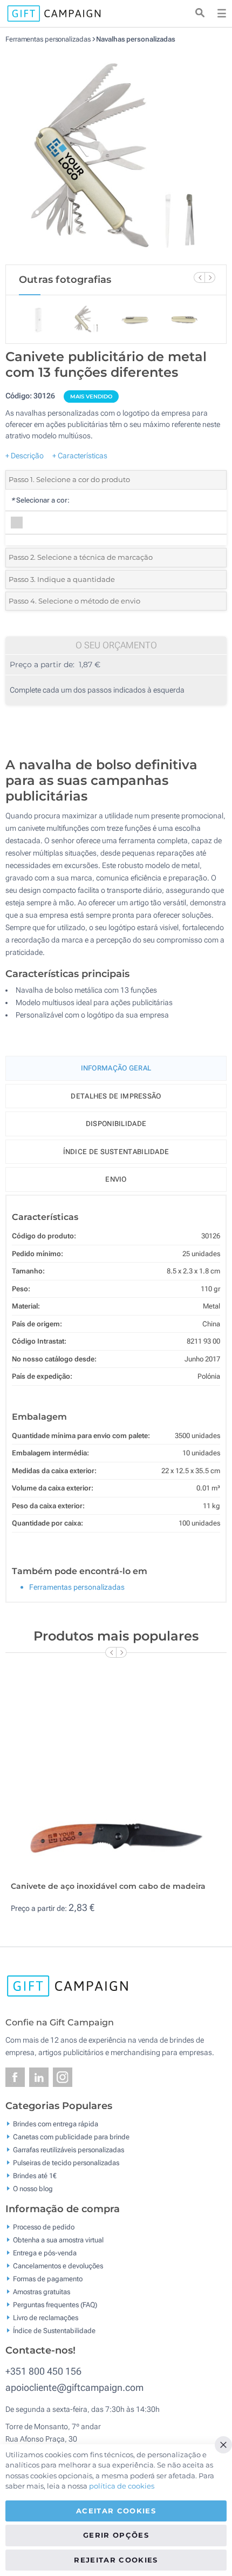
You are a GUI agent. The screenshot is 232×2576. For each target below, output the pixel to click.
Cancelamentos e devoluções (58, 2265)
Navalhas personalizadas (136, 39)
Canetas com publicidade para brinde (71, 2137)
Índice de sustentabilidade (116, 1152)
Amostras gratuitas (42, 2291)
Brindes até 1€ (35, 2176)
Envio (116, 1179)
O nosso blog (33, 2189)
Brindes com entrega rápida (56, 2124)
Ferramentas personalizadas (49, 39)
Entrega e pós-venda (45, 2252)
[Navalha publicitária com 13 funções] (116, 154)
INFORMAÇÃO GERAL (116, 1068)
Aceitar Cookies (116, 2511)
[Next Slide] (210, 277)
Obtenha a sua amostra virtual (58, 2239)
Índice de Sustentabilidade (54, 2330)
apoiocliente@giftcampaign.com (74, 2387)
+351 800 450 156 (43, 2371)
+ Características (80, 456)
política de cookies (122, 2486)
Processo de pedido (44, 2226)
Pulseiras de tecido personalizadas (66, 2163)
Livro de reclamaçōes (46, 2317)
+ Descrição (25, 456)
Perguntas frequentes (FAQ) (55, 2304)
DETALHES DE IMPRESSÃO (116, 1096)
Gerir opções (116, 2535)
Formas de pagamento (48, 2278)
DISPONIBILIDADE (116, 1124)
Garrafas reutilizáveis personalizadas (69, 2150)
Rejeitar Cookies (116, 2560)
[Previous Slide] (199, 277)
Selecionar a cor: (40, 500)
